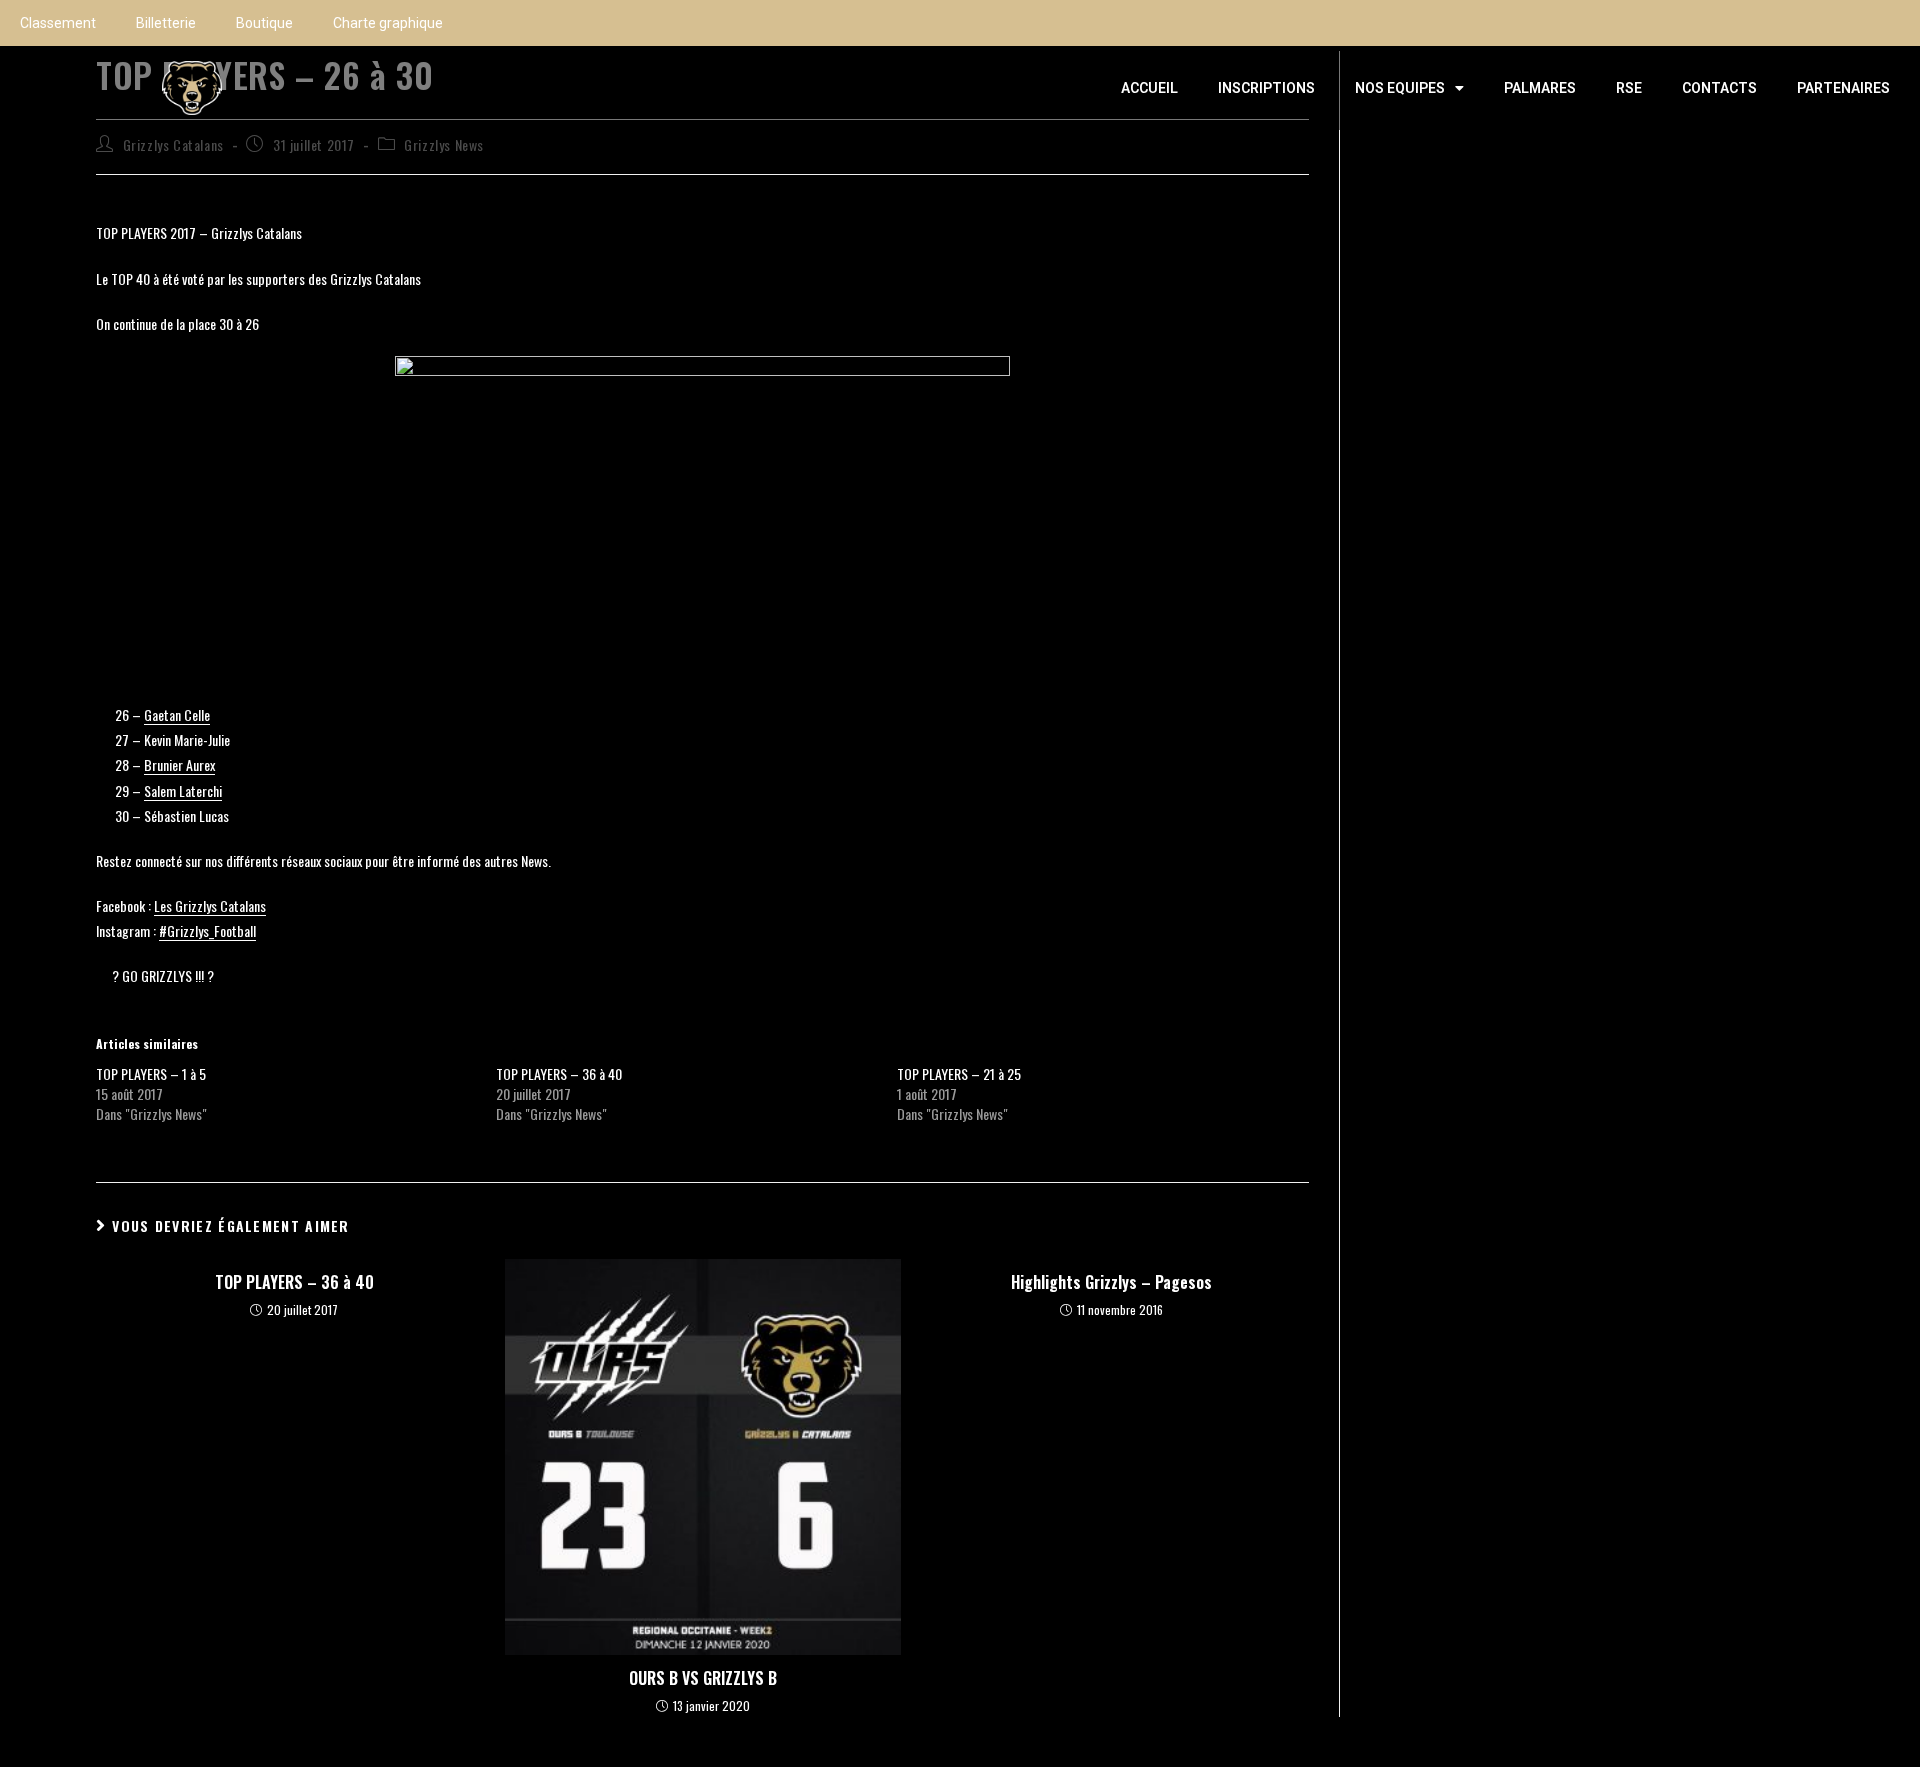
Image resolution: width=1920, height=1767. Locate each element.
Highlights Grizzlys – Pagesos (1111, 1282)
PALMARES (1540, 88)
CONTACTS (1719, 88)
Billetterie (166, 23)
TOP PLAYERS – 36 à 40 (559, 1073)
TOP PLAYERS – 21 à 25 (959, 1073)
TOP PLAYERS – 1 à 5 (151, 1073)
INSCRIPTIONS (1266, 88)
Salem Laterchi (183, 790)
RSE (1629, 88)
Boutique (264, 23)
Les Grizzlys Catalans (210, 905)
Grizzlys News (444, 144)
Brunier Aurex (179, 764)
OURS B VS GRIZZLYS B (703, 1678)
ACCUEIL (1149, 88)
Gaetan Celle (177, 714)
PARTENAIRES (1843, 88)
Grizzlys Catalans (173, 144)
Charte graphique (388, 23)
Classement (58, 23)
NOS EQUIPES (1400, 88)
